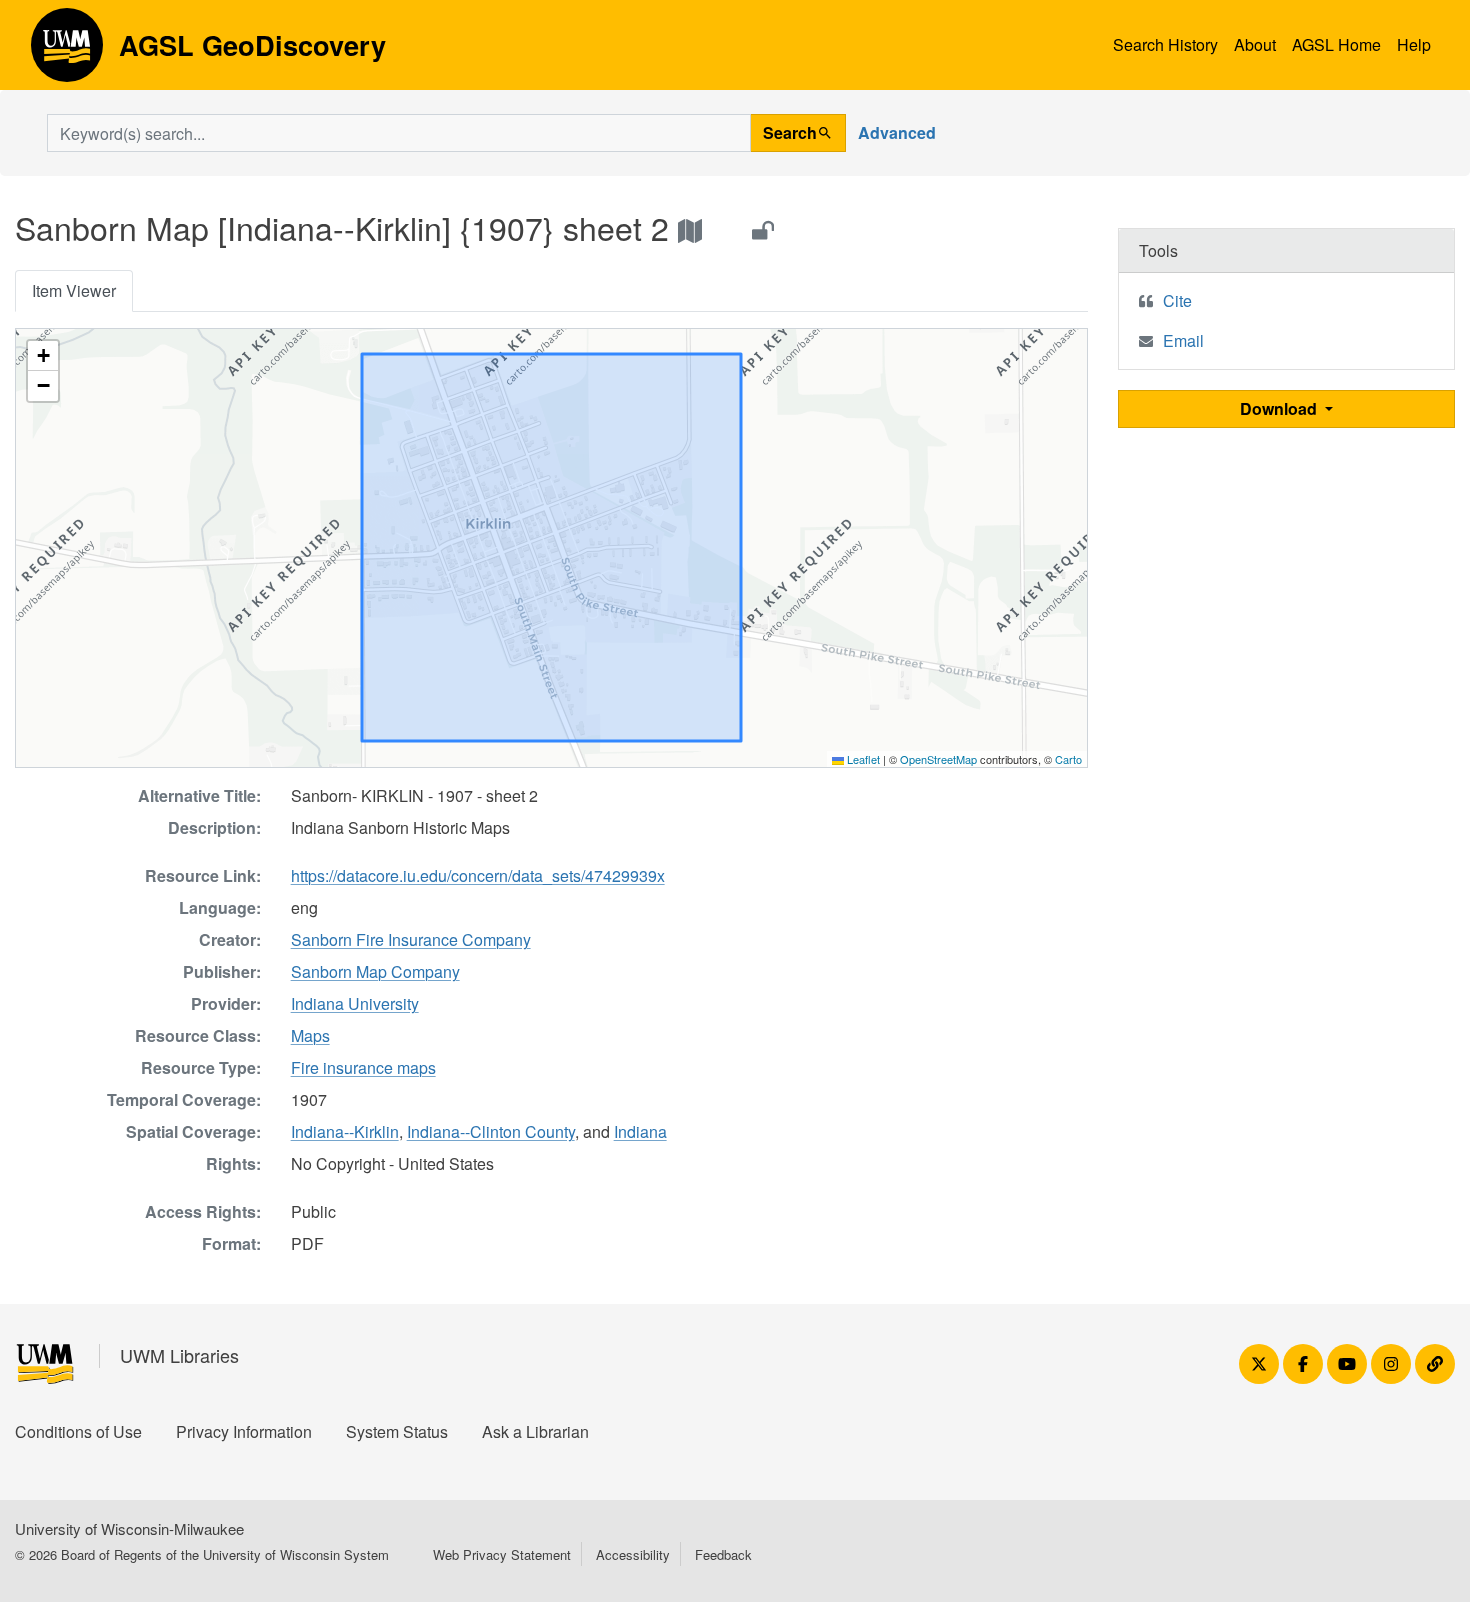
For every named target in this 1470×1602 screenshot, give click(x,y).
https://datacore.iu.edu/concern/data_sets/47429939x (478, 875)
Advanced (897, 132)
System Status (397, 1431)
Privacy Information (244, 1431)
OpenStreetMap (938, 759)
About (1255, 44)
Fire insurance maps (363, 1067)
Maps (310, 1035)
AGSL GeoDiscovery (67, 52)
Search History (1165, 44)
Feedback (723, 1554)
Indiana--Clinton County (491, 1131)
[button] (43, 356)
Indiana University (355, 1003)
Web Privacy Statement (502, 1554)
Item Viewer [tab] (74, 290)
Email (1183, 340)
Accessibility (633, 1554)
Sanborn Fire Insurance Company (411, 939)
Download (1280, 408)
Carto (1068, 759)
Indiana (640, 1131)
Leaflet (862, 759)
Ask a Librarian (535, 1431)
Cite (1177, 300)
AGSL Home (1336, 44)
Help (1414, 44)
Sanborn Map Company (375, 971)
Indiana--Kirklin (345, 1131)
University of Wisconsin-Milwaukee (129, 1528)
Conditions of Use (78, 1431)
